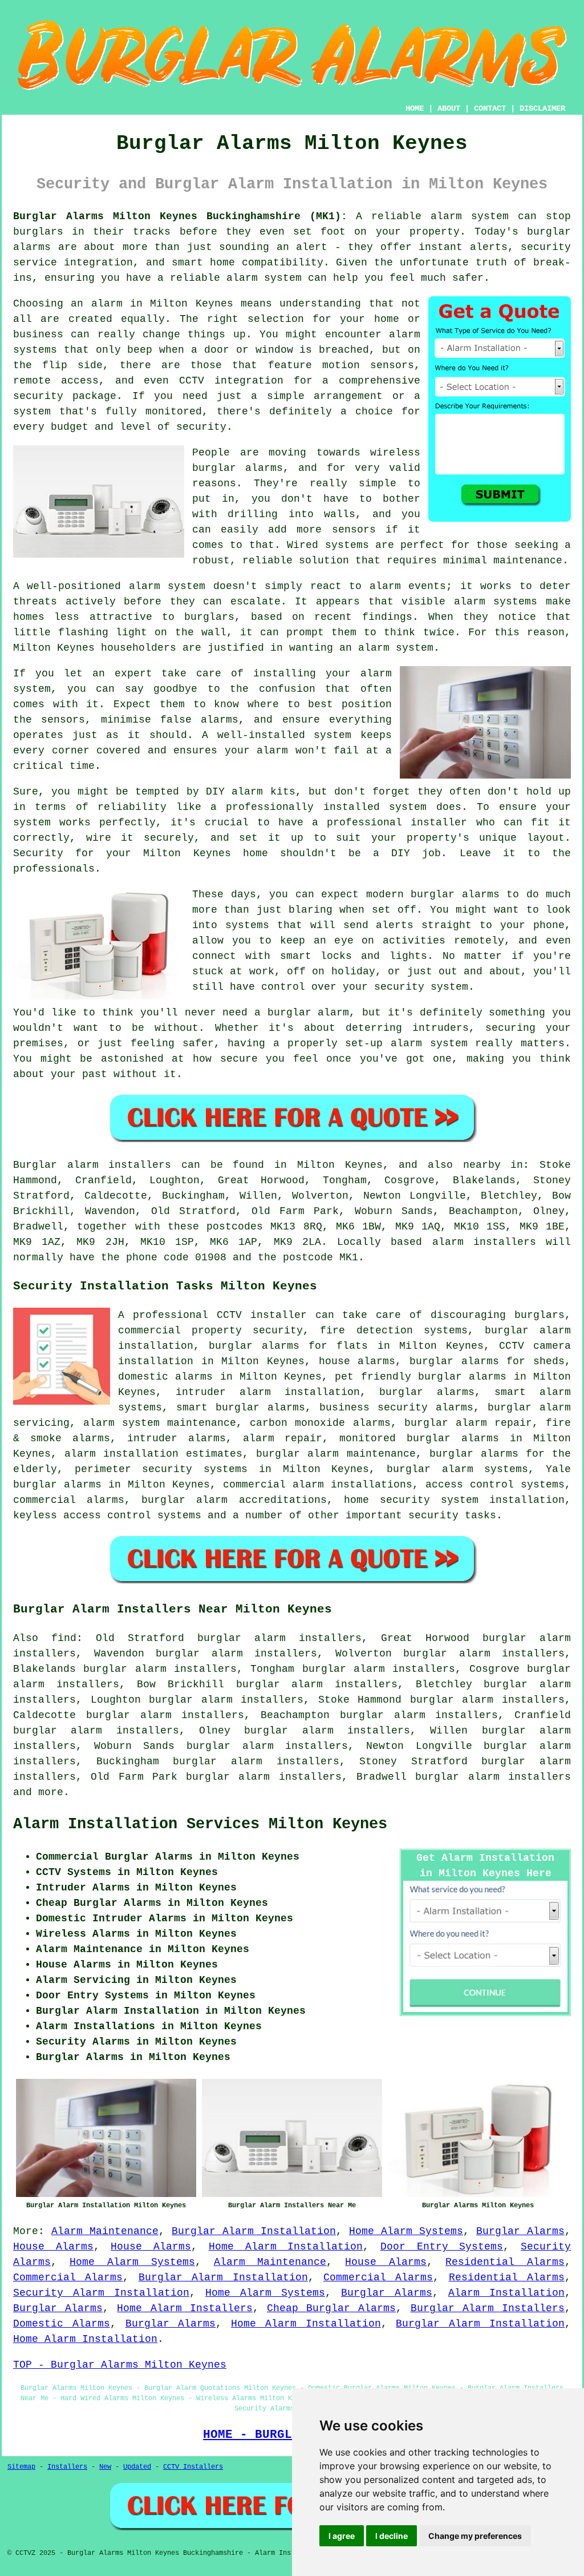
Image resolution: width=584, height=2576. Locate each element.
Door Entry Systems (442, 2247)
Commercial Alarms (68, 2277)
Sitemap (21, 2467)
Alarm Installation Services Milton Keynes (200, 1824)
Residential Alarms (505, 2262)
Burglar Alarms (520, 2231)
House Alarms (53, 2247)
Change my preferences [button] (475, 2536)
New (105, 2467)
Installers (67, 2467)
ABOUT (449, 108)
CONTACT (490, 108)
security (433, 1515)
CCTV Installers (193, 2467)
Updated (137, 2467)
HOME (415, 108)
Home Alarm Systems (406, 2231)
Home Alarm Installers (184, 2308)
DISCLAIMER (542, 108)
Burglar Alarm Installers (488, 2308)
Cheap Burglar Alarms (331, 2308)
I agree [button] (342, 2536)
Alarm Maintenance (105, 2231)
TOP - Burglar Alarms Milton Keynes (120, 2365)
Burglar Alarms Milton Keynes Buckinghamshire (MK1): (180, 216)
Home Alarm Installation (286, 2247)
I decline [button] (392, 2536)
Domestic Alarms (62, 2324)
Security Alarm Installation (101, 2293)
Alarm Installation (506, 2293)
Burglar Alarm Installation (254, 2231)
